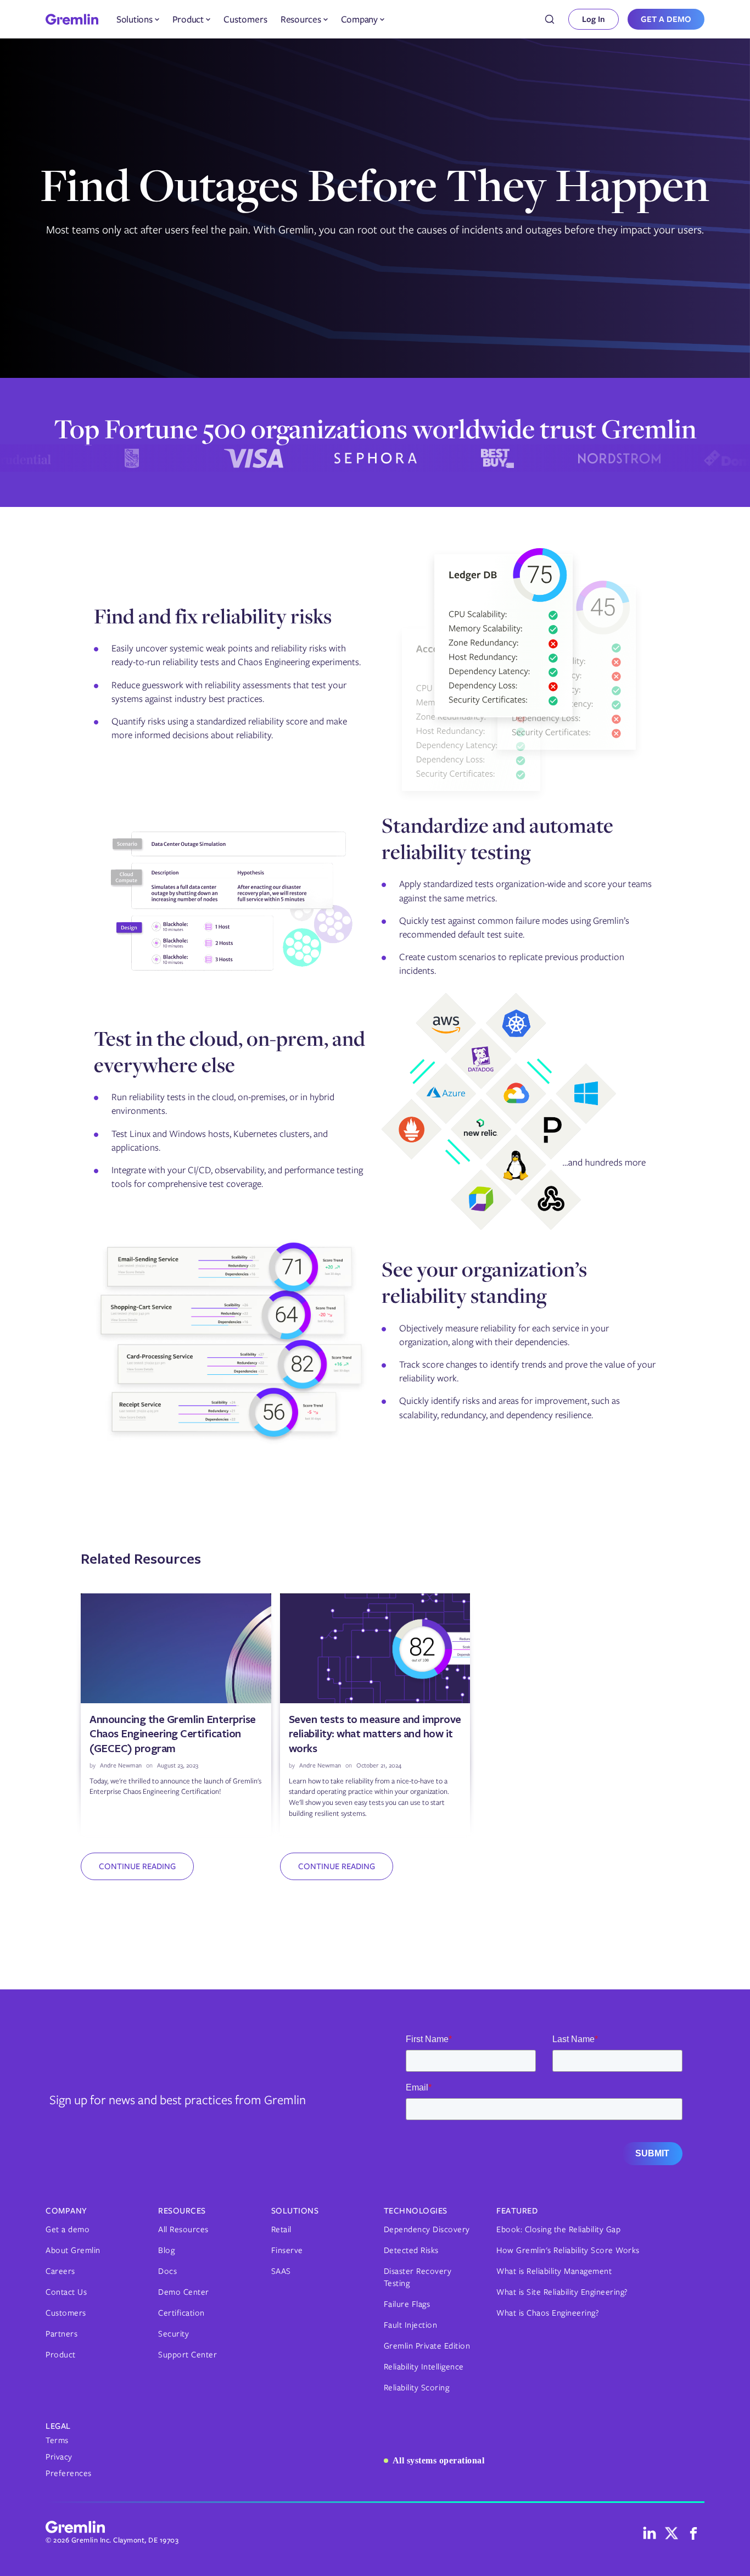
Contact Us (66, 2292)
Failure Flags (407, 2304)
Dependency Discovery (427, 2229)
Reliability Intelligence (424, 2367)
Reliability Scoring (417, 2388)
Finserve (287, 2250)
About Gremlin (73, 2250)
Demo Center (184, 2292)
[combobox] (550, 19)
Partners (61, 2334)
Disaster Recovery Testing (418, 2277)
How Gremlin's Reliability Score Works (568, 2250)
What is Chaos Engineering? (548, 2313)
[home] (72, 19)
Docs (167, 2271)
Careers (60, 2271)
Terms (57, 2440)
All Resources (183, 2229)
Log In (594, 19)
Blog (166, 2250)
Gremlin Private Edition (427, 2346)
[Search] (550, 19)
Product (61, 2355)
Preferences (69, 2473)
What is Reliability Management (554, 2271)
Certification (181, 2313)
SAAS (281, 2271)
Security (173, 2334)
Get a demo (68, 2229)
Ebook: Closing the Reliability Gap (558, 2229)
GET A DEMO (666, 19)
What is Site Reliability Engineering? (562, 2292)
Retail (281, 2229)
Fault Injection (411, 2325)
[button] (138, 19)
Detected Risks (411, 2250)
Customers (245, 19)
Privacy (59, 2457)
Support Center (187, 2355)
